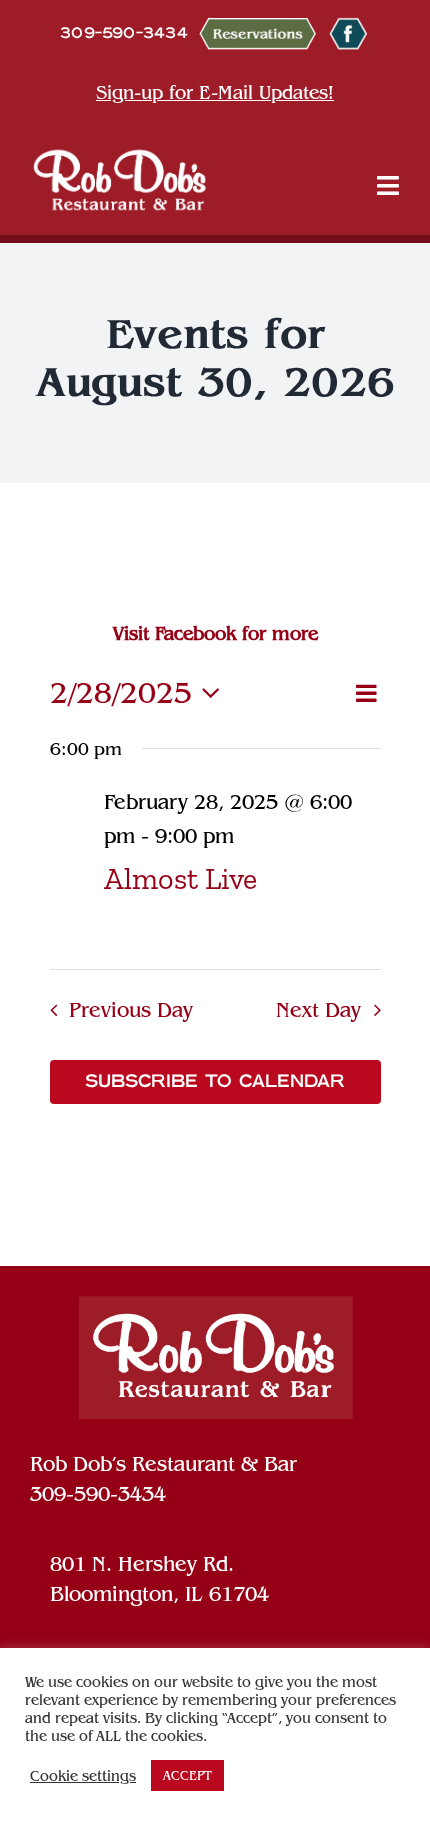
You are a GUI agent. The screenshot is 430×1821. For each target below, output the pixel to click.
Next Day (318, 1010)
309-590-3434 (98, 1494)
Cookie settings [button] (83, 1776)
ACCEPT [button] (187, 1775)
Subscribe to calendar (215, 1082)
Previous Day (131, 1010)
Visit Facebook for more (215, 633)
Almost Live (180, 878)
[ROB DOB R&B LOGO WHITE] (120, 179)
